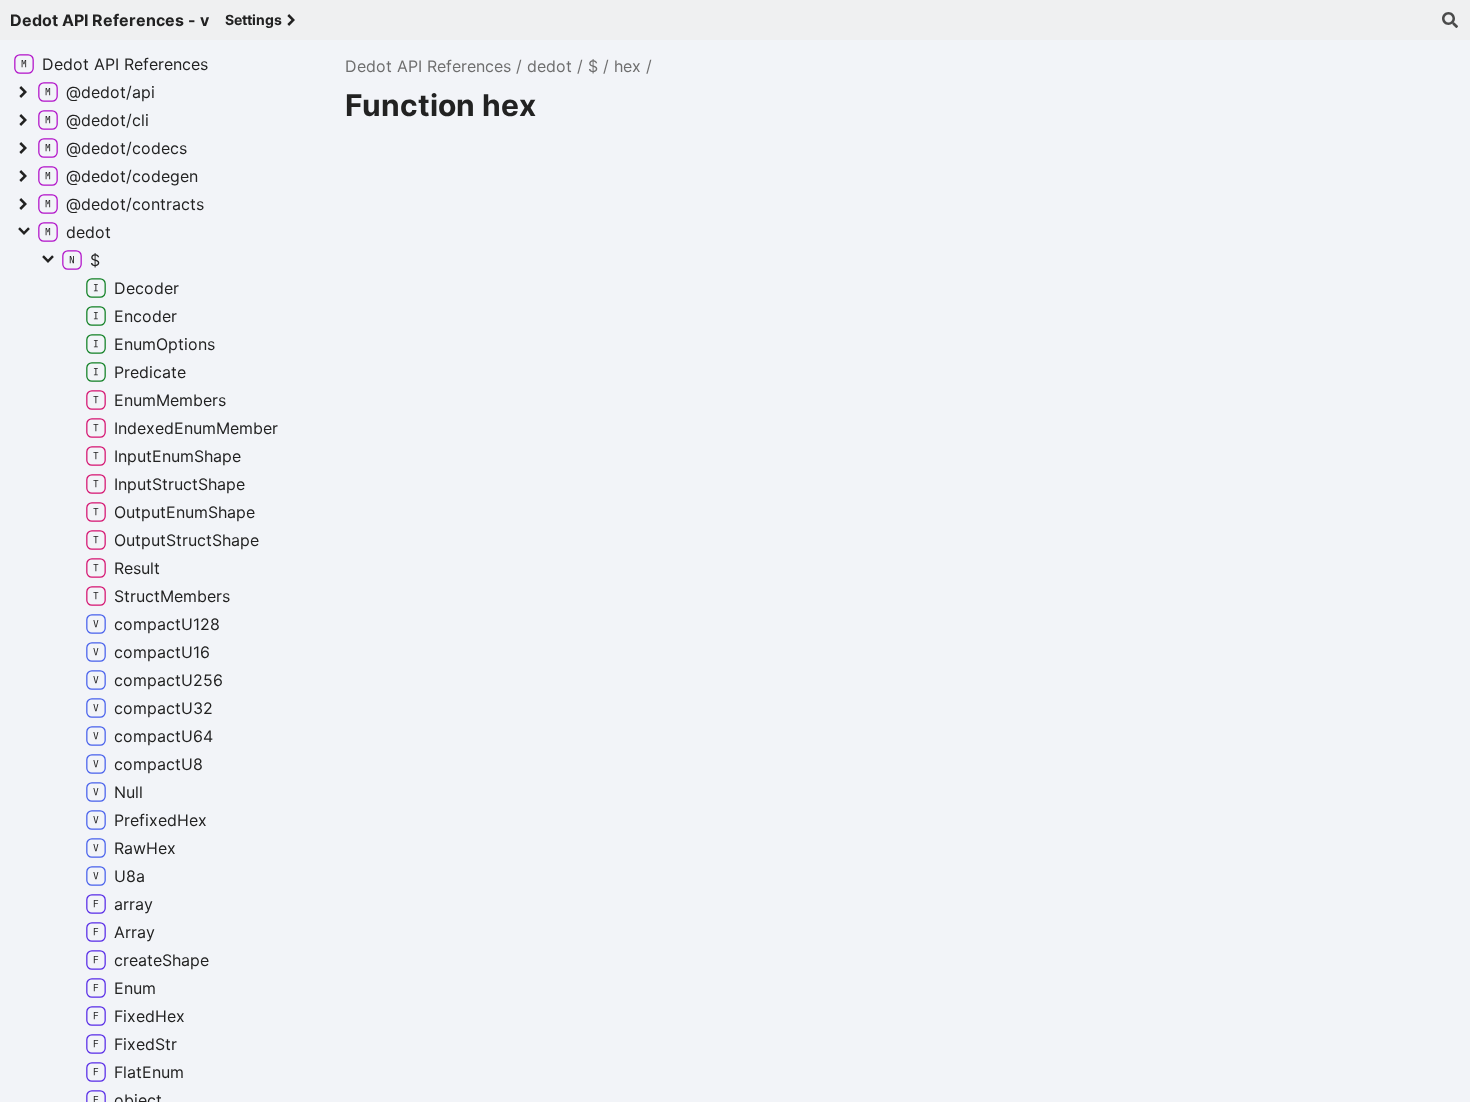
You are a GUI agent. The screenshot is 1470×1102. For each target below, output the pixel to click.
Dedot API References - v (109, 20)
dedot (549, 66)
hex (627, 66)
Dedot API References (428, 66)
